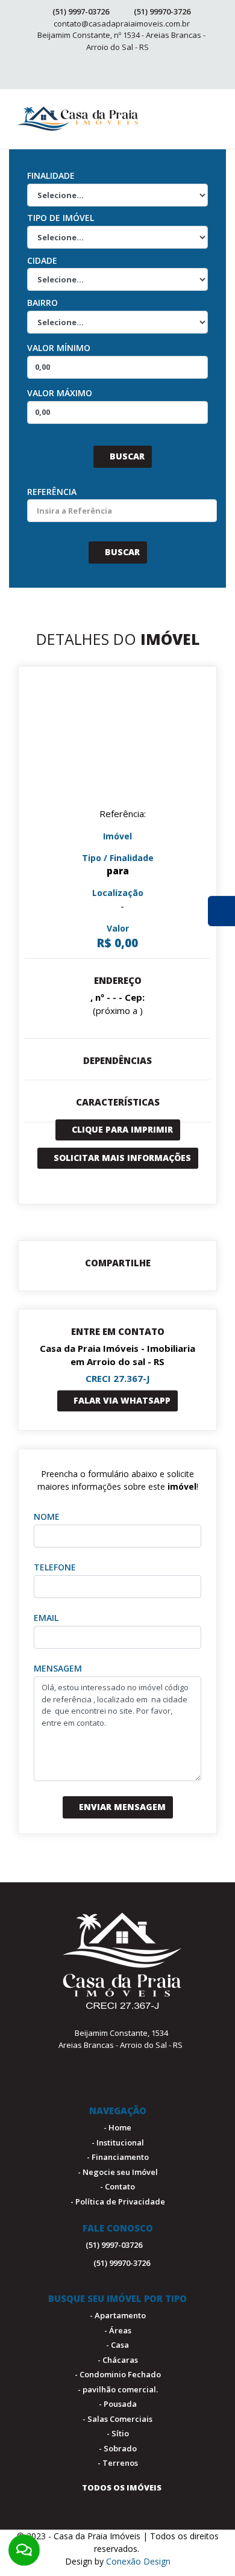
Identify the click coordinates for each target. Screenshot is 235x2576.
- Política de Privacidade (118, 2201)
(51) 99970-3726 (162, 11)
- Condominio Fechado (118, 2374)
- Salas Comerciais (117, 2419)
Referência (52, 492)
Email (46, 1618)
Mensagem (58, 1668)
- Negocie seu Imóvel (118, 2172)
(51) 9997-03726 (81, 11)
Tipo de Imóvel (61, 218)
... (87, 456)
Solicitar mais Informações (121, 1158)
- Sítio (118, 2433)
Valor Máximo (60, 393)
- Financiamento (118, 2157)
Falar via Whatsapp (121, 1400)
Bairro (42, 303)
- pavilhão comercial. (118, 2389)
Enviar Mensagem (121, 1807)
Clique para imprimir (121, 1129)
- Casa (117, 2345)
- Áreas (118, 2330)
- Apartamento (118, 2315)
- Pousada (118, 2404)
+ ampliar (117, 745)
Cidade (42, 260)
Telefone (55, 1567)
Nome (47, 1517)
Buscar (126, 456)
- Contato (117, 2186)
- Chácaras (118, 2360)
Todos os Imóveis (121, 2487)
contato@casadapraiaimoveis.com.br (122, 23)
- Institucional (118, 2142)
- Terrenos (118, 2463)
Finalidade (51, 176)
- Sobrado (118, 2448)
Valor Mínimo (59, 348)
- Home (117, 2127)
